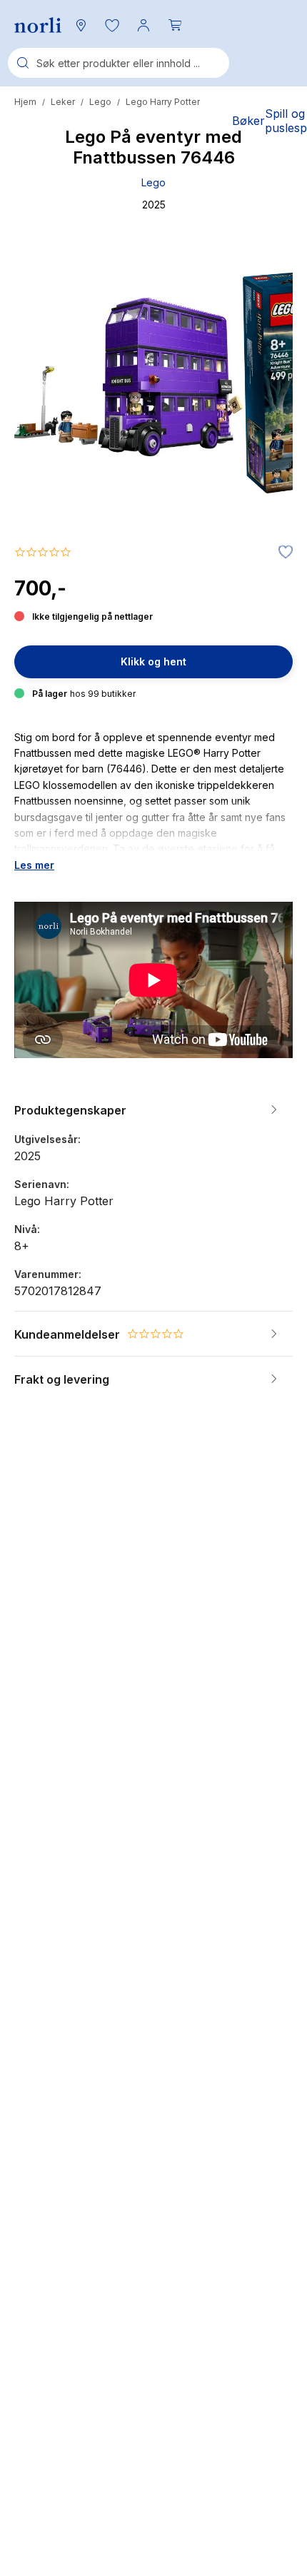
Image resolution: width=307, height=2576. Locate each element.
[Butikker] (81, 25)
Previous (44, 431)
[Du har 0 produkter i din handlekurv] (175, 25)
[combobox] (119, 63)
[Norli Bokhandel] (38, 25)
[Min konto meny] (144, 25)
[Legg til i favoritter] (282, 553)
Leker (63, 102)
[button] (112, 25)
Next (263, 431)
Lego (100, 102)
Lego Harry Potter (163, 102)
